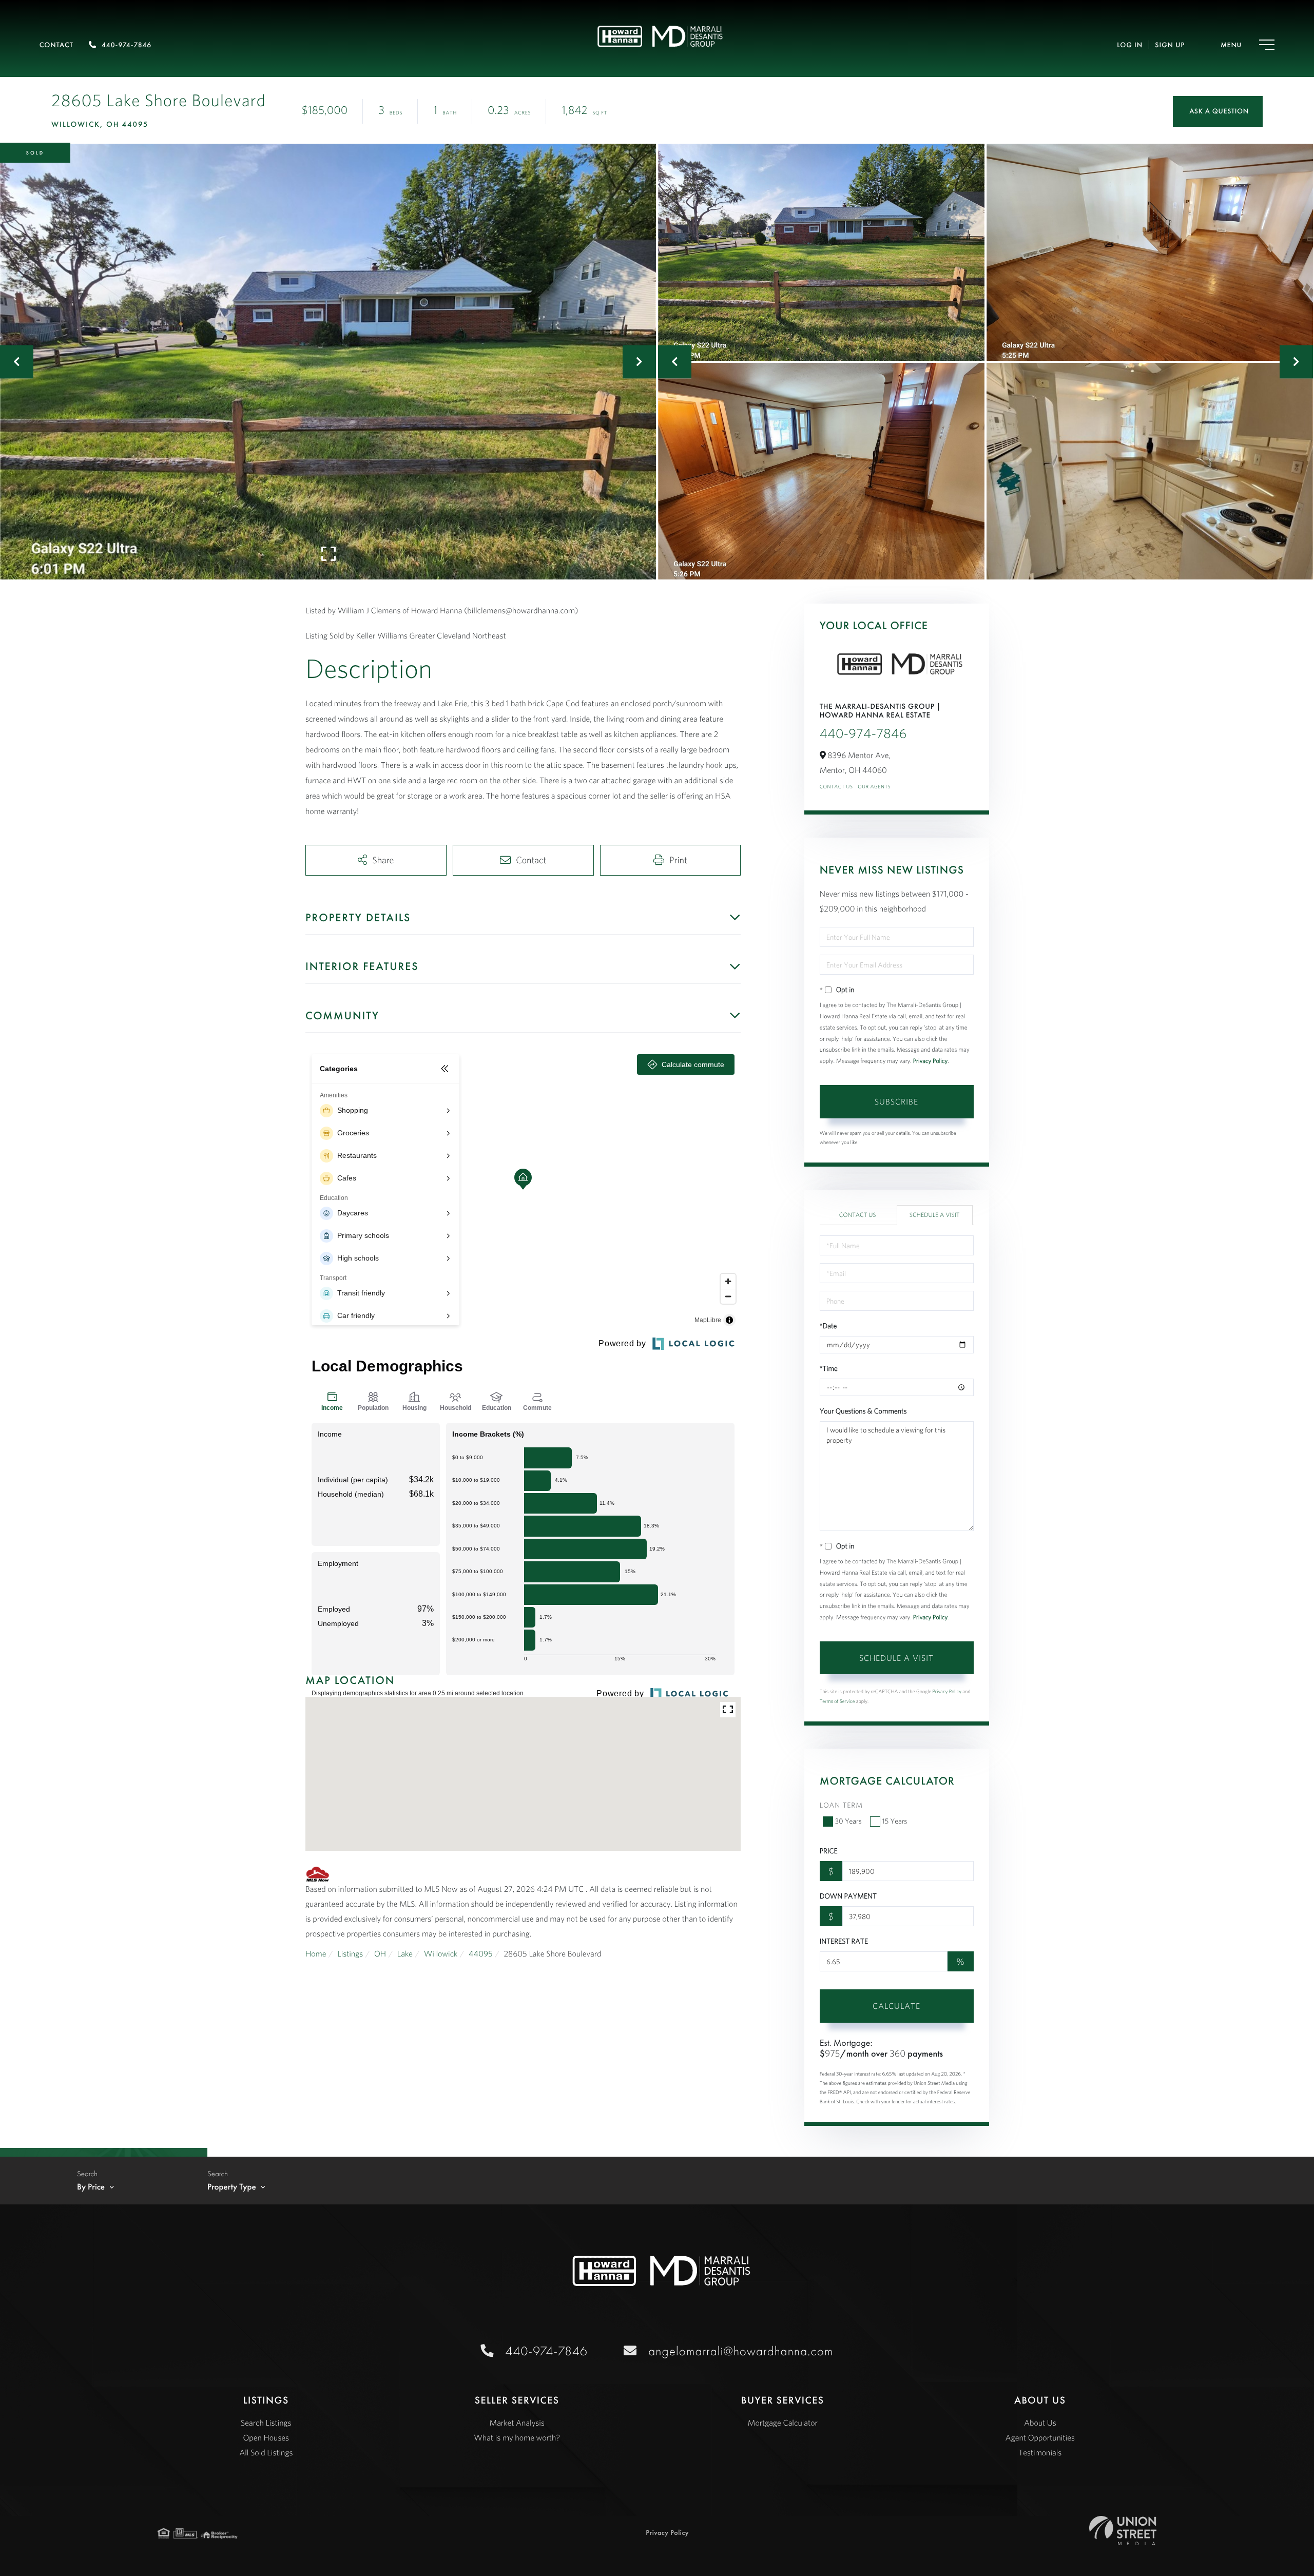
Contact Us (836, 787)
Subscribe (896, 1101)
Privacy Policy (931, 1061)
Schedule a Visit (935, 1215)
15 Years (895, 1821)
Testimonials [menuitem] (1040, 2453)
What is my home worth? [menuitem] (517, 2438)
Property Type (232, 2187)
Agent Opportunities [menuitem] (1040, 2438)
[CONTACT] (1218, 111)
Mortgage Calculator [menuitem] (783, 2423)
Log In (1130, 45)
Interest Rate (844, 1941)
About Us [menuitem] (1040, 2423)
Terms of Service (837, 1701)
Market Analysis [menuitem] (517, 2423)
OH (380, 1954)
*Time (829, 1368)
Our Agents (874, 787)
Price (829, 1851)
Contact (56, 45)
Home (316, 1954)
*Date (828, 1326)
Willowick (441, 1954)
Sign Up (1170, 45)
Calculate (896, 2006)
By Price (91, 2187)
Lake (405, 1954)
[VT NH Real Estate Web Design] (1123, 2531)
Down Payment (848, 1896)
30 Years (848, 1821)
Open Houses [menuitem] (266, 2438)
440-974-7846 (127, 45)
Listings (350, 1954)
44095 (481, 1954)
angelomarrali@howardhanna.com (741, 2351)
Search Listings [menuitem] (266, 2423)
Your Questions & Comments (863, 1411)
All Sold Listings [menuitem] (266, 2453)
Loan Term (841, 1805)
